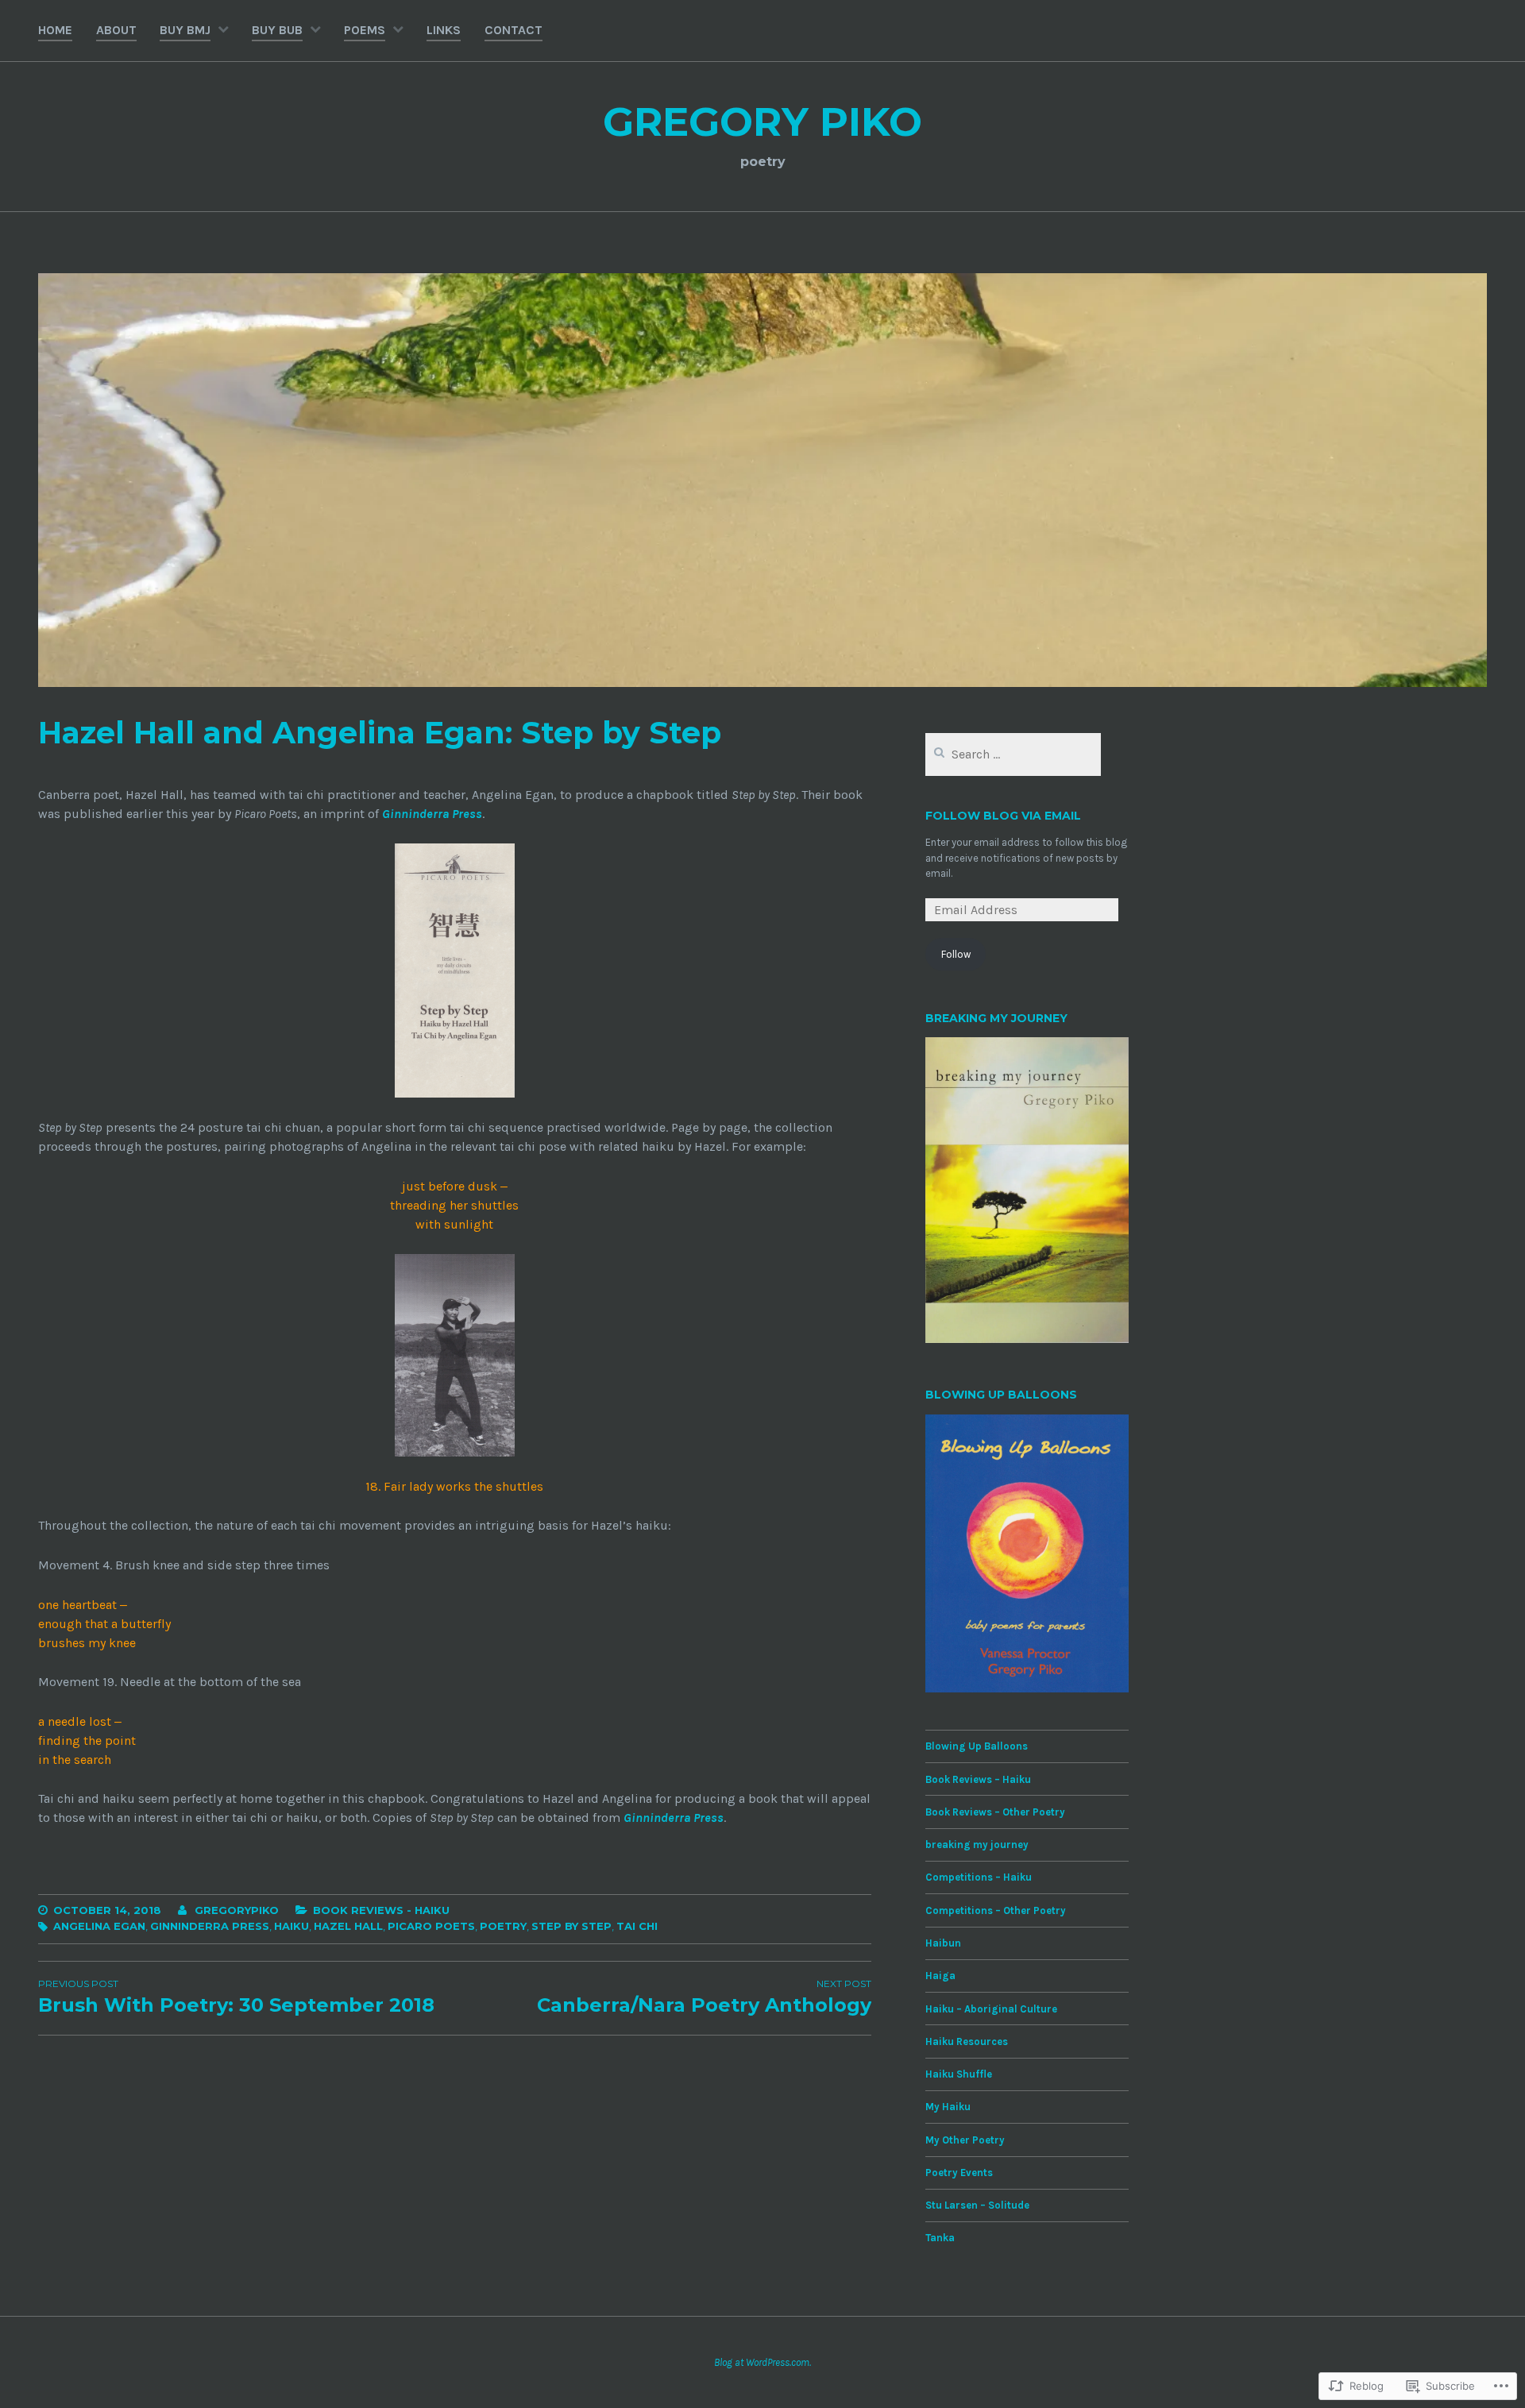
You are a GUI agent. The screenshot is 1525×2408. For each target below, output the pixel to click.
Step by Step (571, 1926)
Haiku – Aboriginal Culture (991, 2009)
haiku (291, 1926)
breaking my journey (977, 1845)
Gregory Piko (762, 122)
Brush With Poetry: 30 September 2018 (236, 1997)
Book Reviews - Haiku (381, 1910)
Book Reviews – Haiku (978, 1779)
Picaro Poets (431, 1926)
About (116, 30)
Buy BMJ (185, 30)
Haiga (940, 1976)
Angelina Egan (99, 1926)
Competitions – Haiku (979, 1877)
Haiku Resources (967, 2041)
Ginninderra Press (432, 814)
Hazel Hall (348, 1926)
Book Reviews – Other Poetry (995, 1812)
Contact (513, 30)
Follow (956, 954)
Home (55, 30)
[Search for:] (1013, 755)
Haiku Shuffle (959, 2074)
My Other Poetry (965, 2140)
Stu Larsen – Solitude (977, 2205)
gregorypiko (237, 1910)
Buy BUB (277, 30)
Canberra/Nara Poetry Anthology (704, 1997)
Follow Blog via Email (1003, 816)
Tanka (940, 2238)
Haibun (943, 1943)
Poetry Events (959, 2173)
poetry (503, 1926)
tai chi (637, 1926)
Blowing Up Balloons (977, 1746)
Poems (365, 30)
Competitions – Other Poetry (996, 1910)
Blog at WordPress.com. (762, 2362)
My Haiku (948, 2107)
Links (444, 30)
